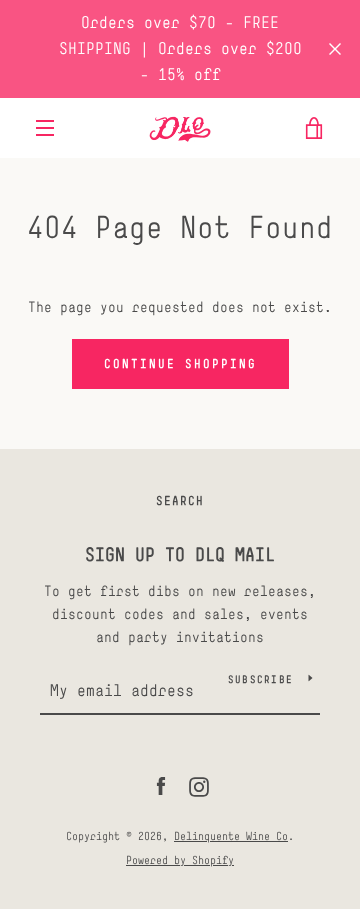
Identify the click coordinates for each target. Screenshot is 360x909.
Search (180, 501)
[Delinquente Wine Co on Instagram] (199, 786)
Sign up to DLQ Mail (180, 554)
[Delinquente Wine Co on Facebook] (161, 786)
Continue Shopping (180, 364)
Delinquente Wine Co (231, 836)
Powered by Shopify (180, 860)
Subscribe (260, 679)
